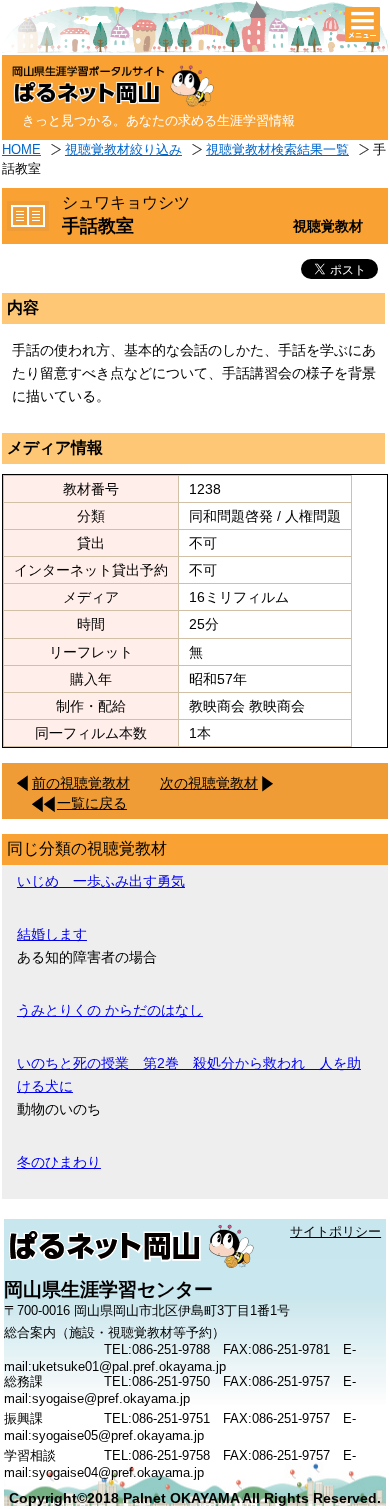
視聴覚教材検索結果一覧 (277, 149)
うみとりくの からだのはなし (110, 1010)
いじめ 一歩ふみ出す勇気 (101, 881)
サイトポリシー (335, 1231)
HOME (21, 149)
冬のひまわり (59, 1162)
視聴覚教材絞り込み (123, 149)
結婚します (52, 934)
